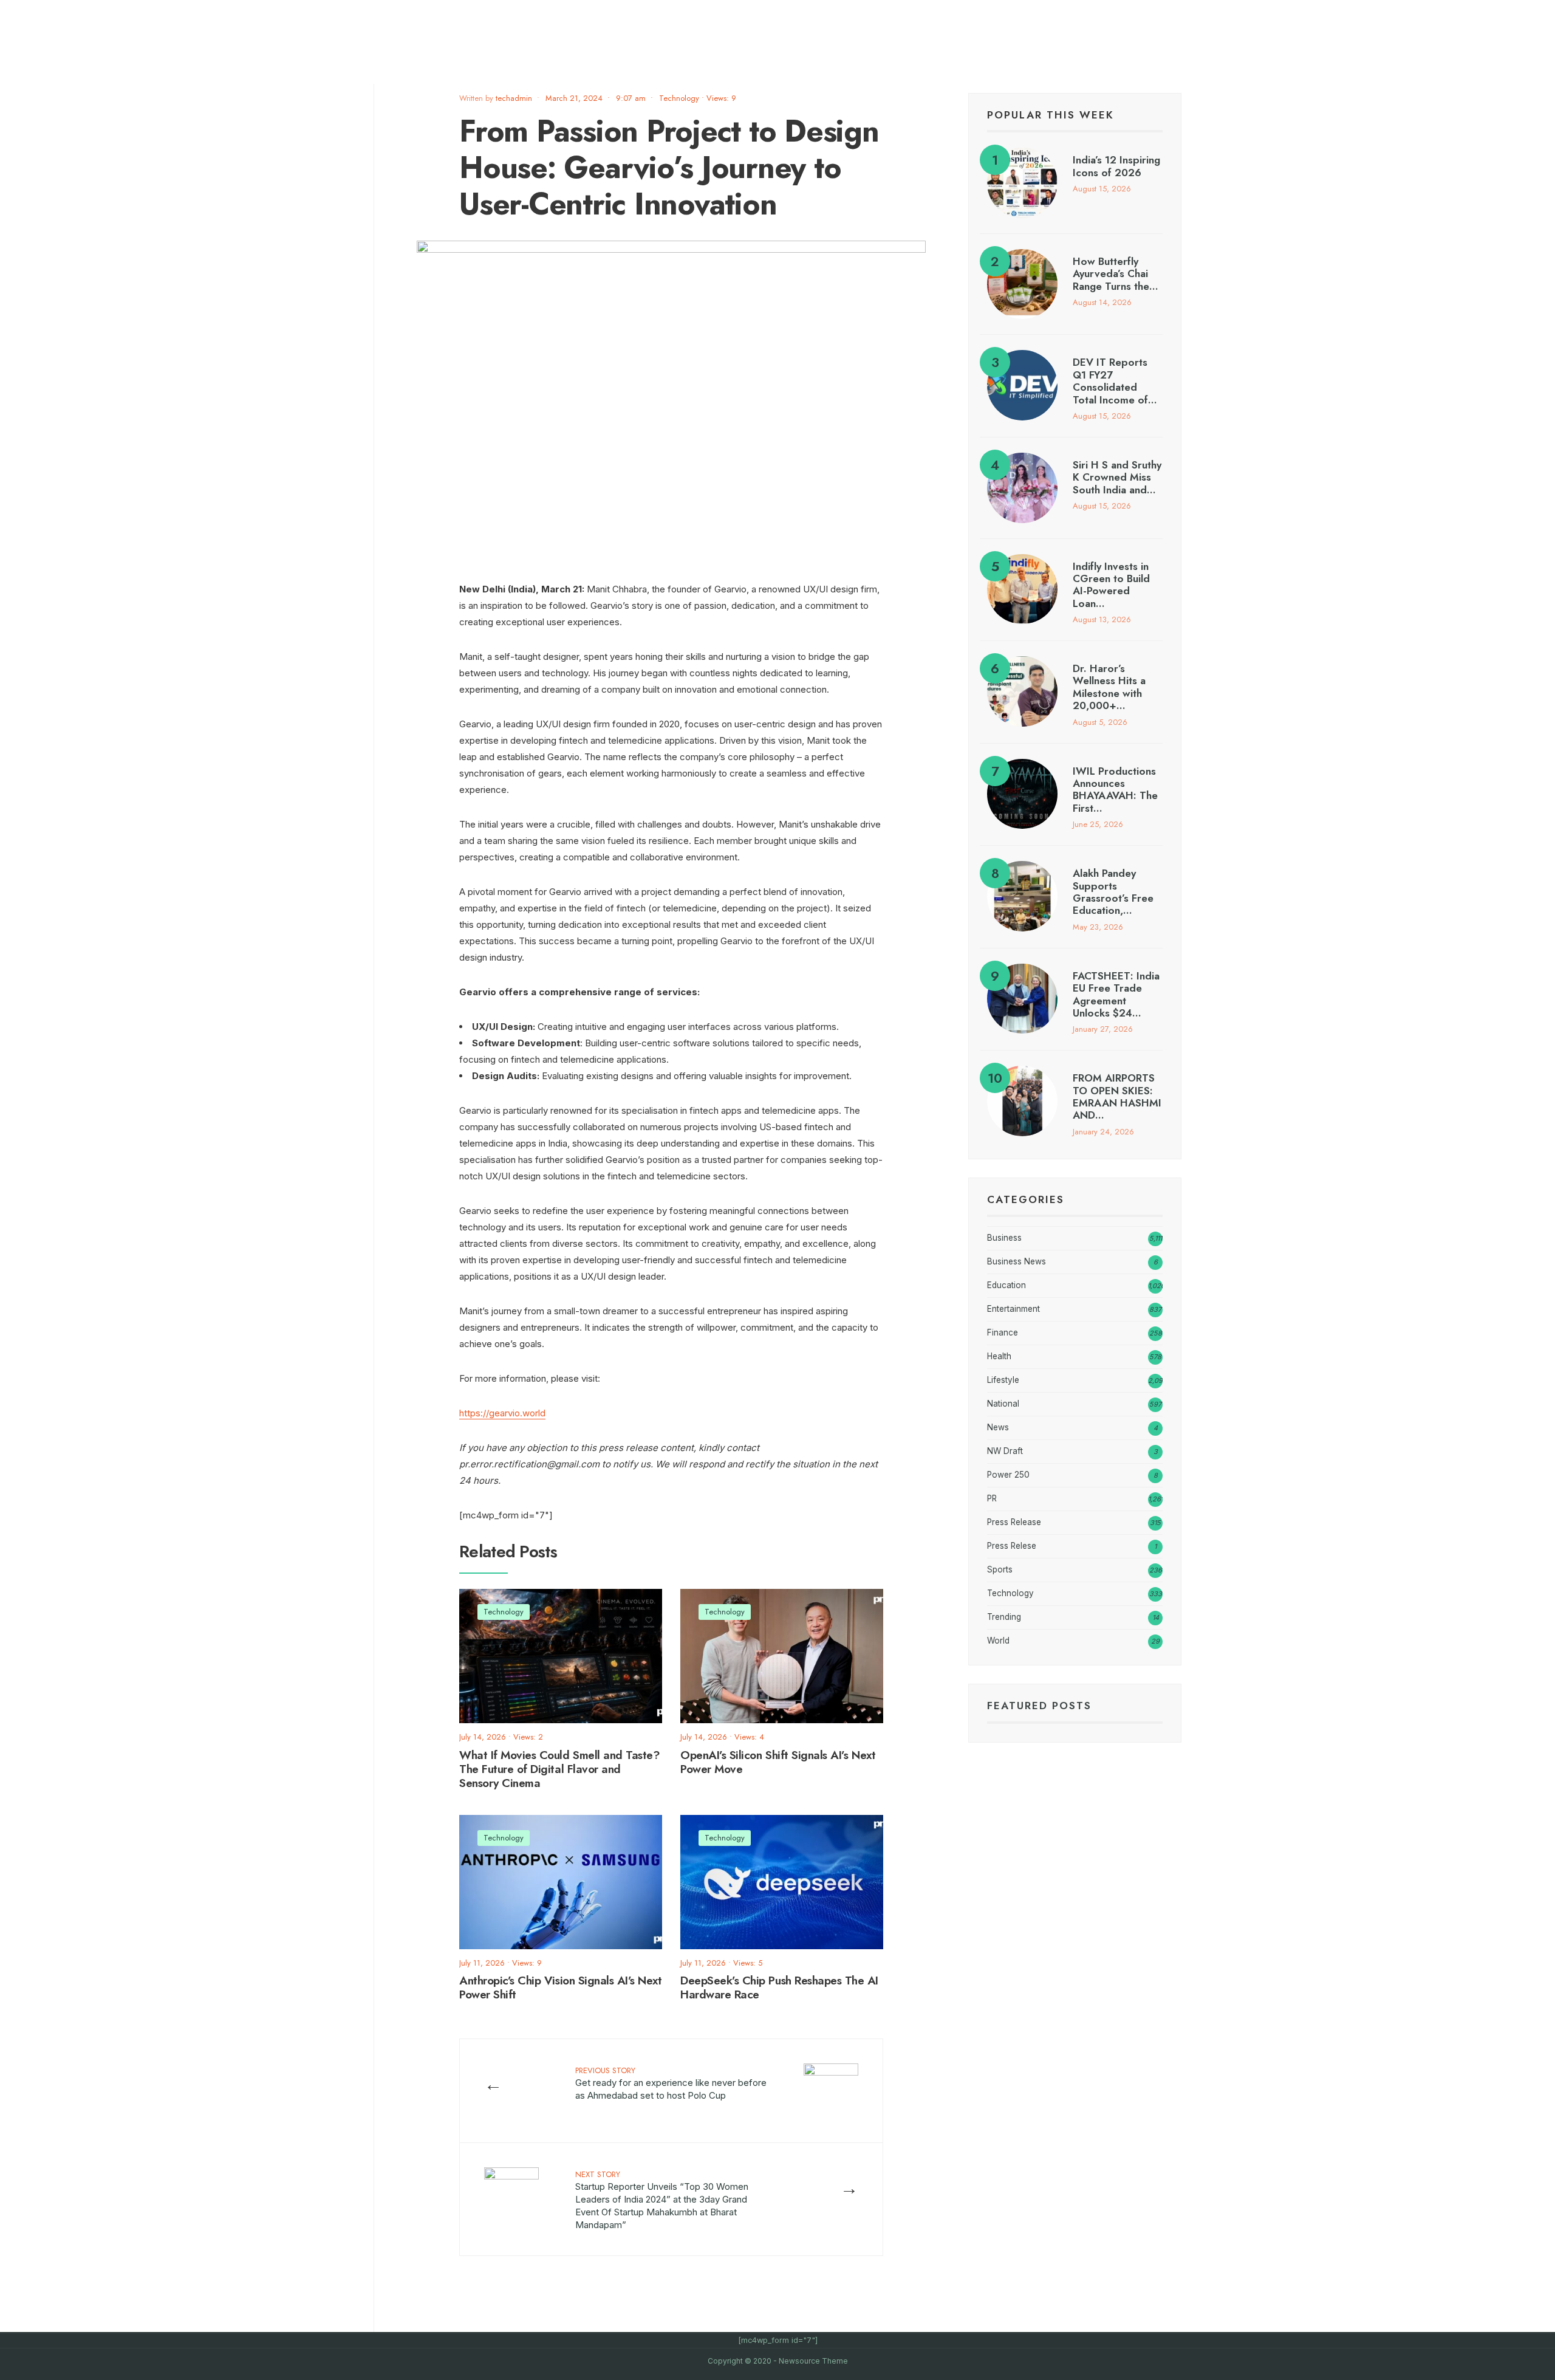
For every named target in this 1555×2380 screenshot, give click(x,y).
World (998, 1641)
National (1003, 1404)
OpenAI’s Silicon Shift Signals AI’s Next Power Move (778, 1762)
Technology (679, 98)
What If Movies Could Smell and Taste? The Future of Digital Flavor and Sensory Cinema (559, 1769)
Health (999, 1356)
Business (1004, 1238)
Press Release (1014, 1522)
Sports (1000, 1569)
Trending (1004, 1617)
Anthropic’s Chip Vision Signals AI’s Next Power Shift (561, 1988)
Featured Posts (1039, 1706)
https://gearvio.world (502, 1413)
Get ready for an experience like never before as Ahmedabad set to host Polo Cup (671, 2083)
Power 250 (1008, 1475)
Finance (1003, 1332)
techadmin (514, 98)
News (998, 1427)
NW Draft (1005, 1451)
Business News (1017, 1261)
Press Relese (1012, 1546)
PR (992, 1498)
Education (1006, 1285)
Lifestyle (1003, 1380)
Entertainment (1013, 1309)
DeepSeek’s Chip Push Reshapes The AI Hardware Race (779, 1988)
